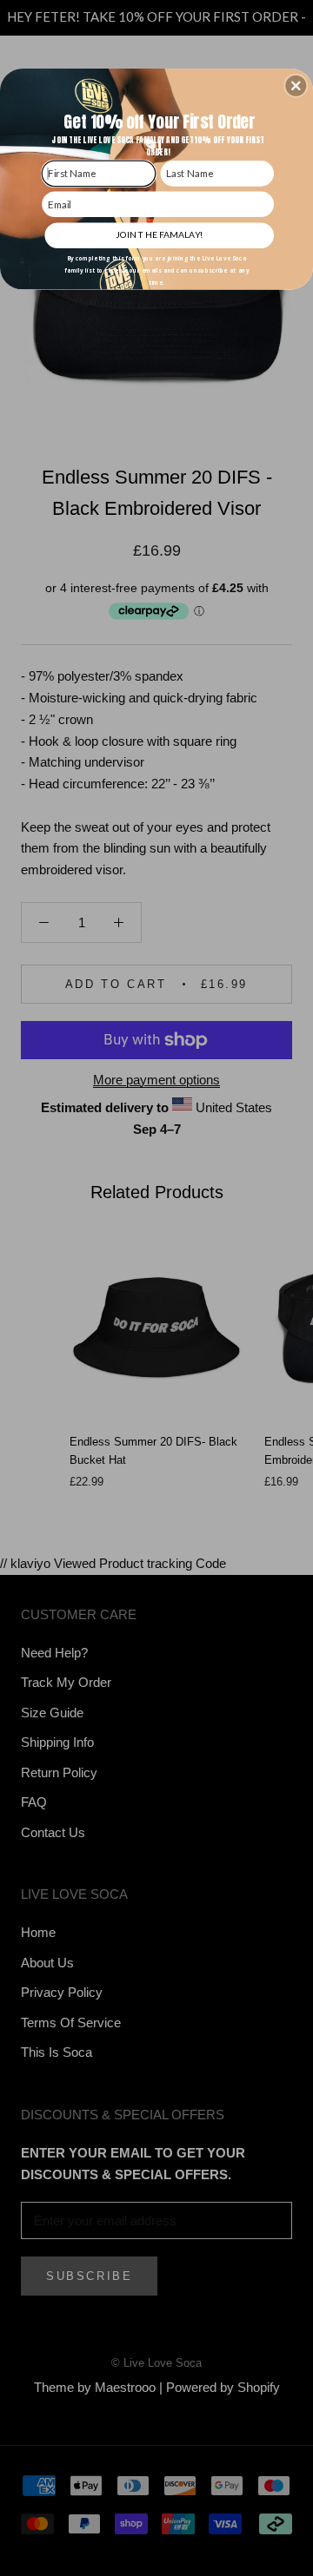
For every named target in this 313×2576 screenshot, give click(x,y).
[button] (296, 86)
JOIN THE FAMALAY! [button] (159, 234)
